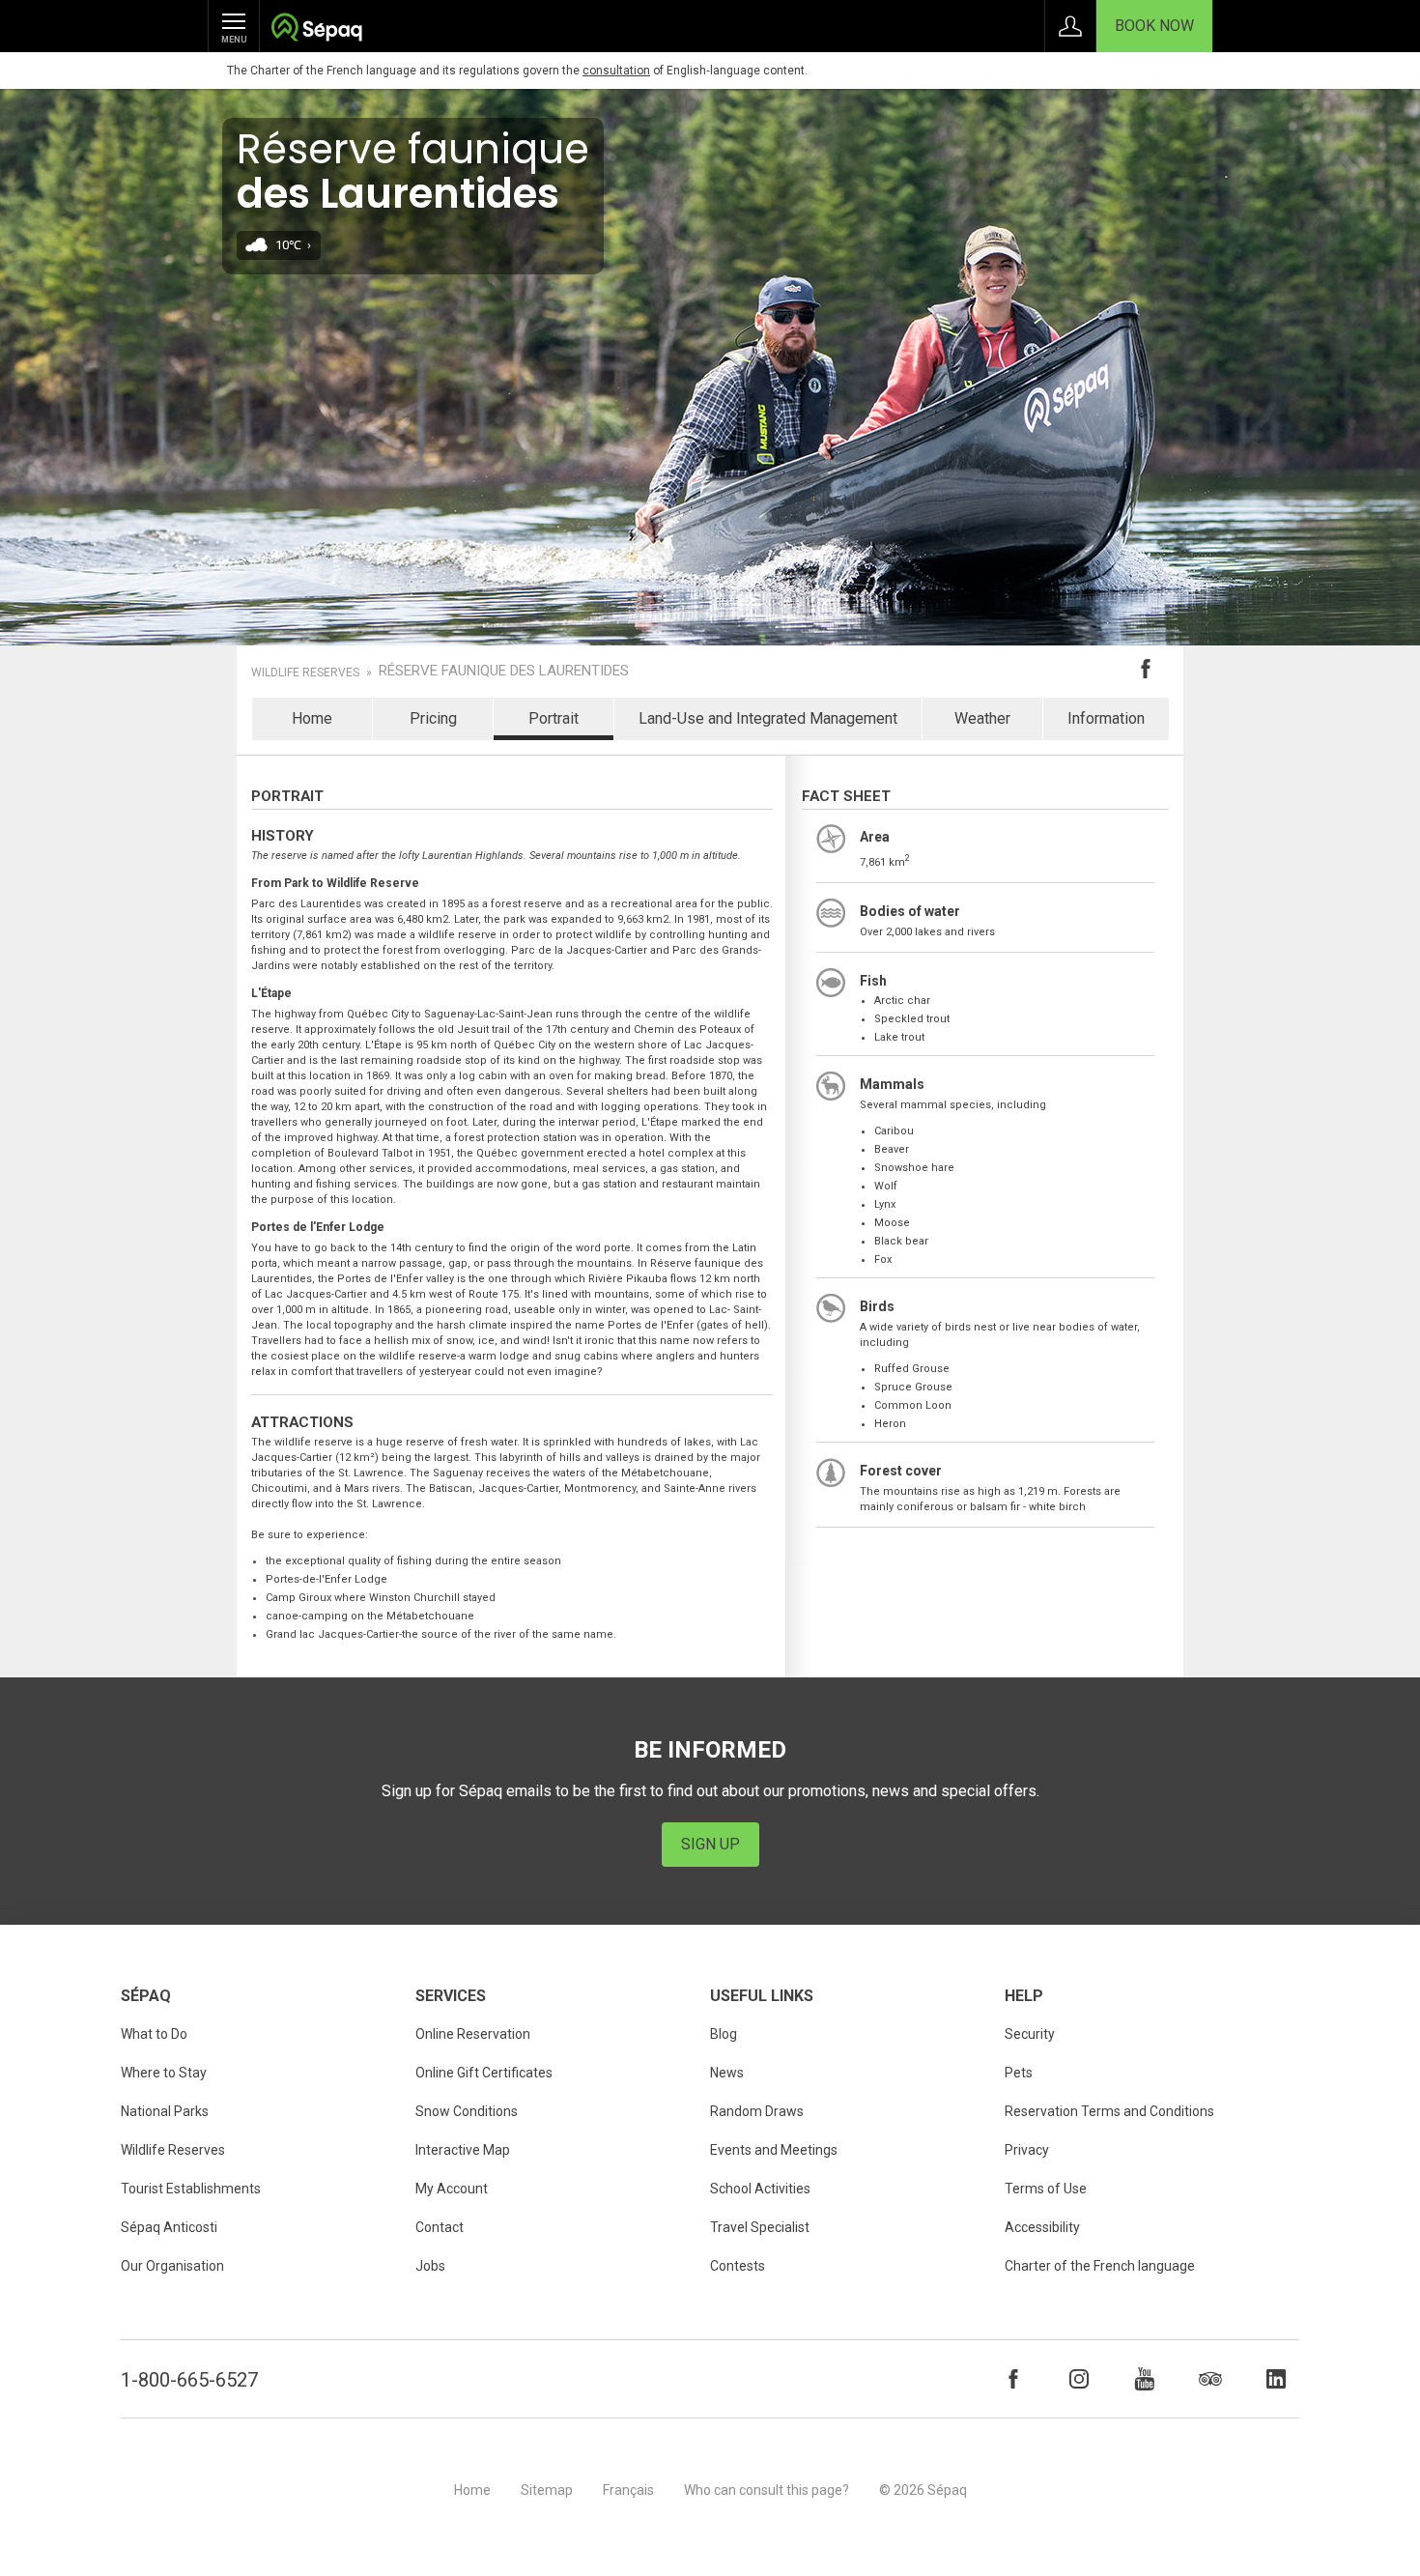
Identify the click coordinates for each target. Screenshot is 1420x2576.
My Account (452, 2189)
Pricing (433, 718)
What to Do (154, 2034)
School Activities (760, 2189)
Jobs (430, 2266)
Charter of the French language (1100, 2266)
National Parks (165, 2111)
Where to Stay (164, 2073)
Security (1030, 2034)
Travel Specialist (760, 2227)
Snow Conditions (467, 2111)
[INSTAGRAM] (1079, 2379)
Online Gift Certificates (484, 2073)
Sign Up (710, 1844)
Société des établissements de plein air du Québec (316, 29)
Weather (982, 718)
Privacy (1027, 2150)
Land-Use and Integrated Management (768, 718)
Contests (738, 2266)
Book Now (1154, 26)
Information (1106, 718)
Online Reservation (473, 2034)
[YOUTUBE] (1145, 2379)
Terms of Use (1046, 2189)
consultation (616, 71)
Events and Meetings (774, 2150)
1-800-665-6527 (189, 2380)
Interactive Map (463, 2150)
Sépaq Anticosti (169, 2227)
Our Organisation (172, 2266)
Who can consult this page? (767, 2490)
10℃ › (293, 245)
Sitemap (547, 2490)
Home (312, 718)
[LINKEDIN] (1276, 2379)
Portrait (554, 718)
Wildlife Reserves (305, 673)
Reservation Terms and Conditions (1109, 2111)
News (727, 2073)
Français (628, 2490)
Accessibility (1042, 2227)
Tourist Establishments (191, 2189)
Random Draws (757, 2111)
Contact (440, 2227)
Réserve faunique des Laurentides (504, 671)
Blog (724, 2034)
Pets (1019, 2073)
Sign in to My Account (1070, 26)
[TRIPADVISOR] (1210, 2379)
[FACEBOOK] (1013, 2379)
